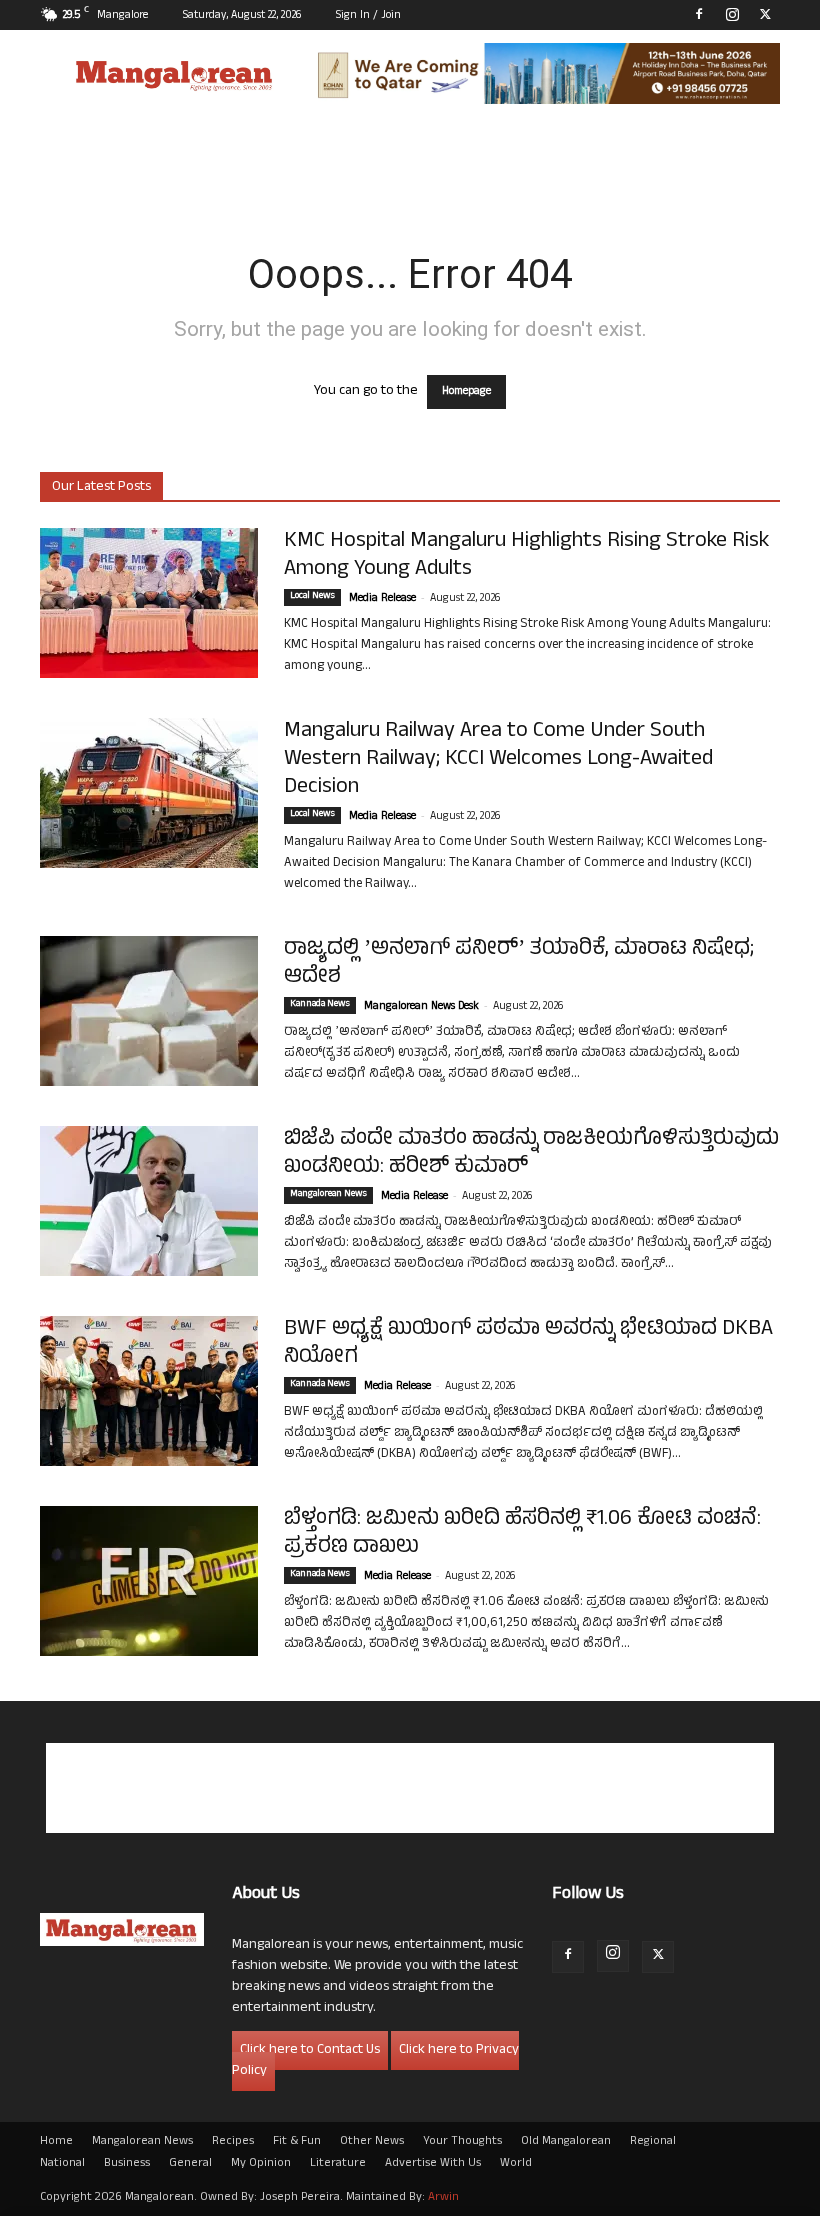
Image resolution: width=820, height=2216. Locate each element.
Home (56, 2142)
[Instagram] (732, 14)
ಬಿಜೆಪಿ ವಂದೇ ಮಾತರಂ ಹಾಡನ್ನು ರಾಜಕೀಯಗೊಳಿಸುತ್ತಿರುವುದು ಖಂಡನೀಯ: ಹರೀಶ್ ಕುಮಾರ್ (531, 1154)
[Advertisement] (410, 1788)
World (516, 2164)
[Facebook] (699, 14)
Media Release (382, 599)
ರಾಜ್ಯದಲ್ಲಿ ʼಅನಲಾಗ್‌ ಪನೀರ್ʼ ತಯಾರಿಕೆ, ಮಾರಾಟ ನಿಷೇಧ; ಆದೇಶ (519, 964)
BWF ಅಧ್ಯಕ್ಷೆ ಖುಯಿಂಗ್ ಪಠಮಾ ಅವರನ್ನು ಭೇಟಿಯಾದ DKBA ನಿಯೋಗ (528, 1344)
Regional (653, 2142)
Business (127, 2164)
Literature (338, 2164)
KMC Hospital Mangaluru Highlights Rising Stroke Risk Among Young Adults (526, 556)
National (62, 2164)
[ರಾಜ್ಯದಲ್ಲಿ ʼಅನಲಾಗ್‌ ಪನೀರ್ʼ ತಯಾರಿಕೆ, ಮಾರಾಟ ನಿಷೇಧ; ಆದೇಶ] (149, 1011)
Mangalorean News (328, 1195)
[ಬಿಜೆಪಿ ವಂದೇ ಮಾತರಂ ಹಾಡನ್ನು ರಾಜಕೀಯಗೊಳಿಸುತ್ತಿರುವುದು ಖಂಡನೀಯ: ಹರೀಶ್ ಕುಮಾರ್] (149, 1201)
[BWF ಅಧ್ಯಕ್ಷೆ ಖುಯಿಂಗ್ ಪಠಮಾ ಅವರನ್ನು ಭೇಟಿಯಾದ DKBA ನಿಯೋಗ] (149, 1391)
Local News (312, 597)
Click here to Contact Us (310, 2050)
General (190, 2164)
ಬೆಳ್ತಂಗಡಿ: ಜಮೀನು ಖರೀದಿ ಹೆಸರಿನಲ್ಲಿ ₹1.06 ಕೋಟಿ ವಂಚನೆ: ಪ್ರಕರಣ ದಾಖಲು (522, 1534)
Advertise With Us (433, 2164)
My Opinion (261, 2164)
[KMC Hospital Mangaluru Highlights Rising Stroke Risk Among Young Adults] (149, 603)
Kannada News (320, 1005)
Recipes (233, 2142)
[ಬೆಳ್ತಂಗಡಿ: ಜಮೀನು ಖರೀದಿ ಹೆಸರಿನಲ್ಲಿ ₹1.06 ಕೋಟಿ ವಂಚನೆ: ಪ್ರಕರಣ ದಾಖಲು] (149, 1581)
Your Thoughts (462, 2142)
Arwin (443, 2198)
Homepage (466, 392)
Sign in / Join (368, 16)
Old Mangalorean (566, 2142)
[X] (765, 14)
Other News (372, 2142)
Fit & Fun (297, 2142)
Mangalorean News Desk (421, 1007)
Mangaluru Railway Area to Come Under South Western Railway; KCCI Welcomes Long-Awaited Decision (498, 760)
